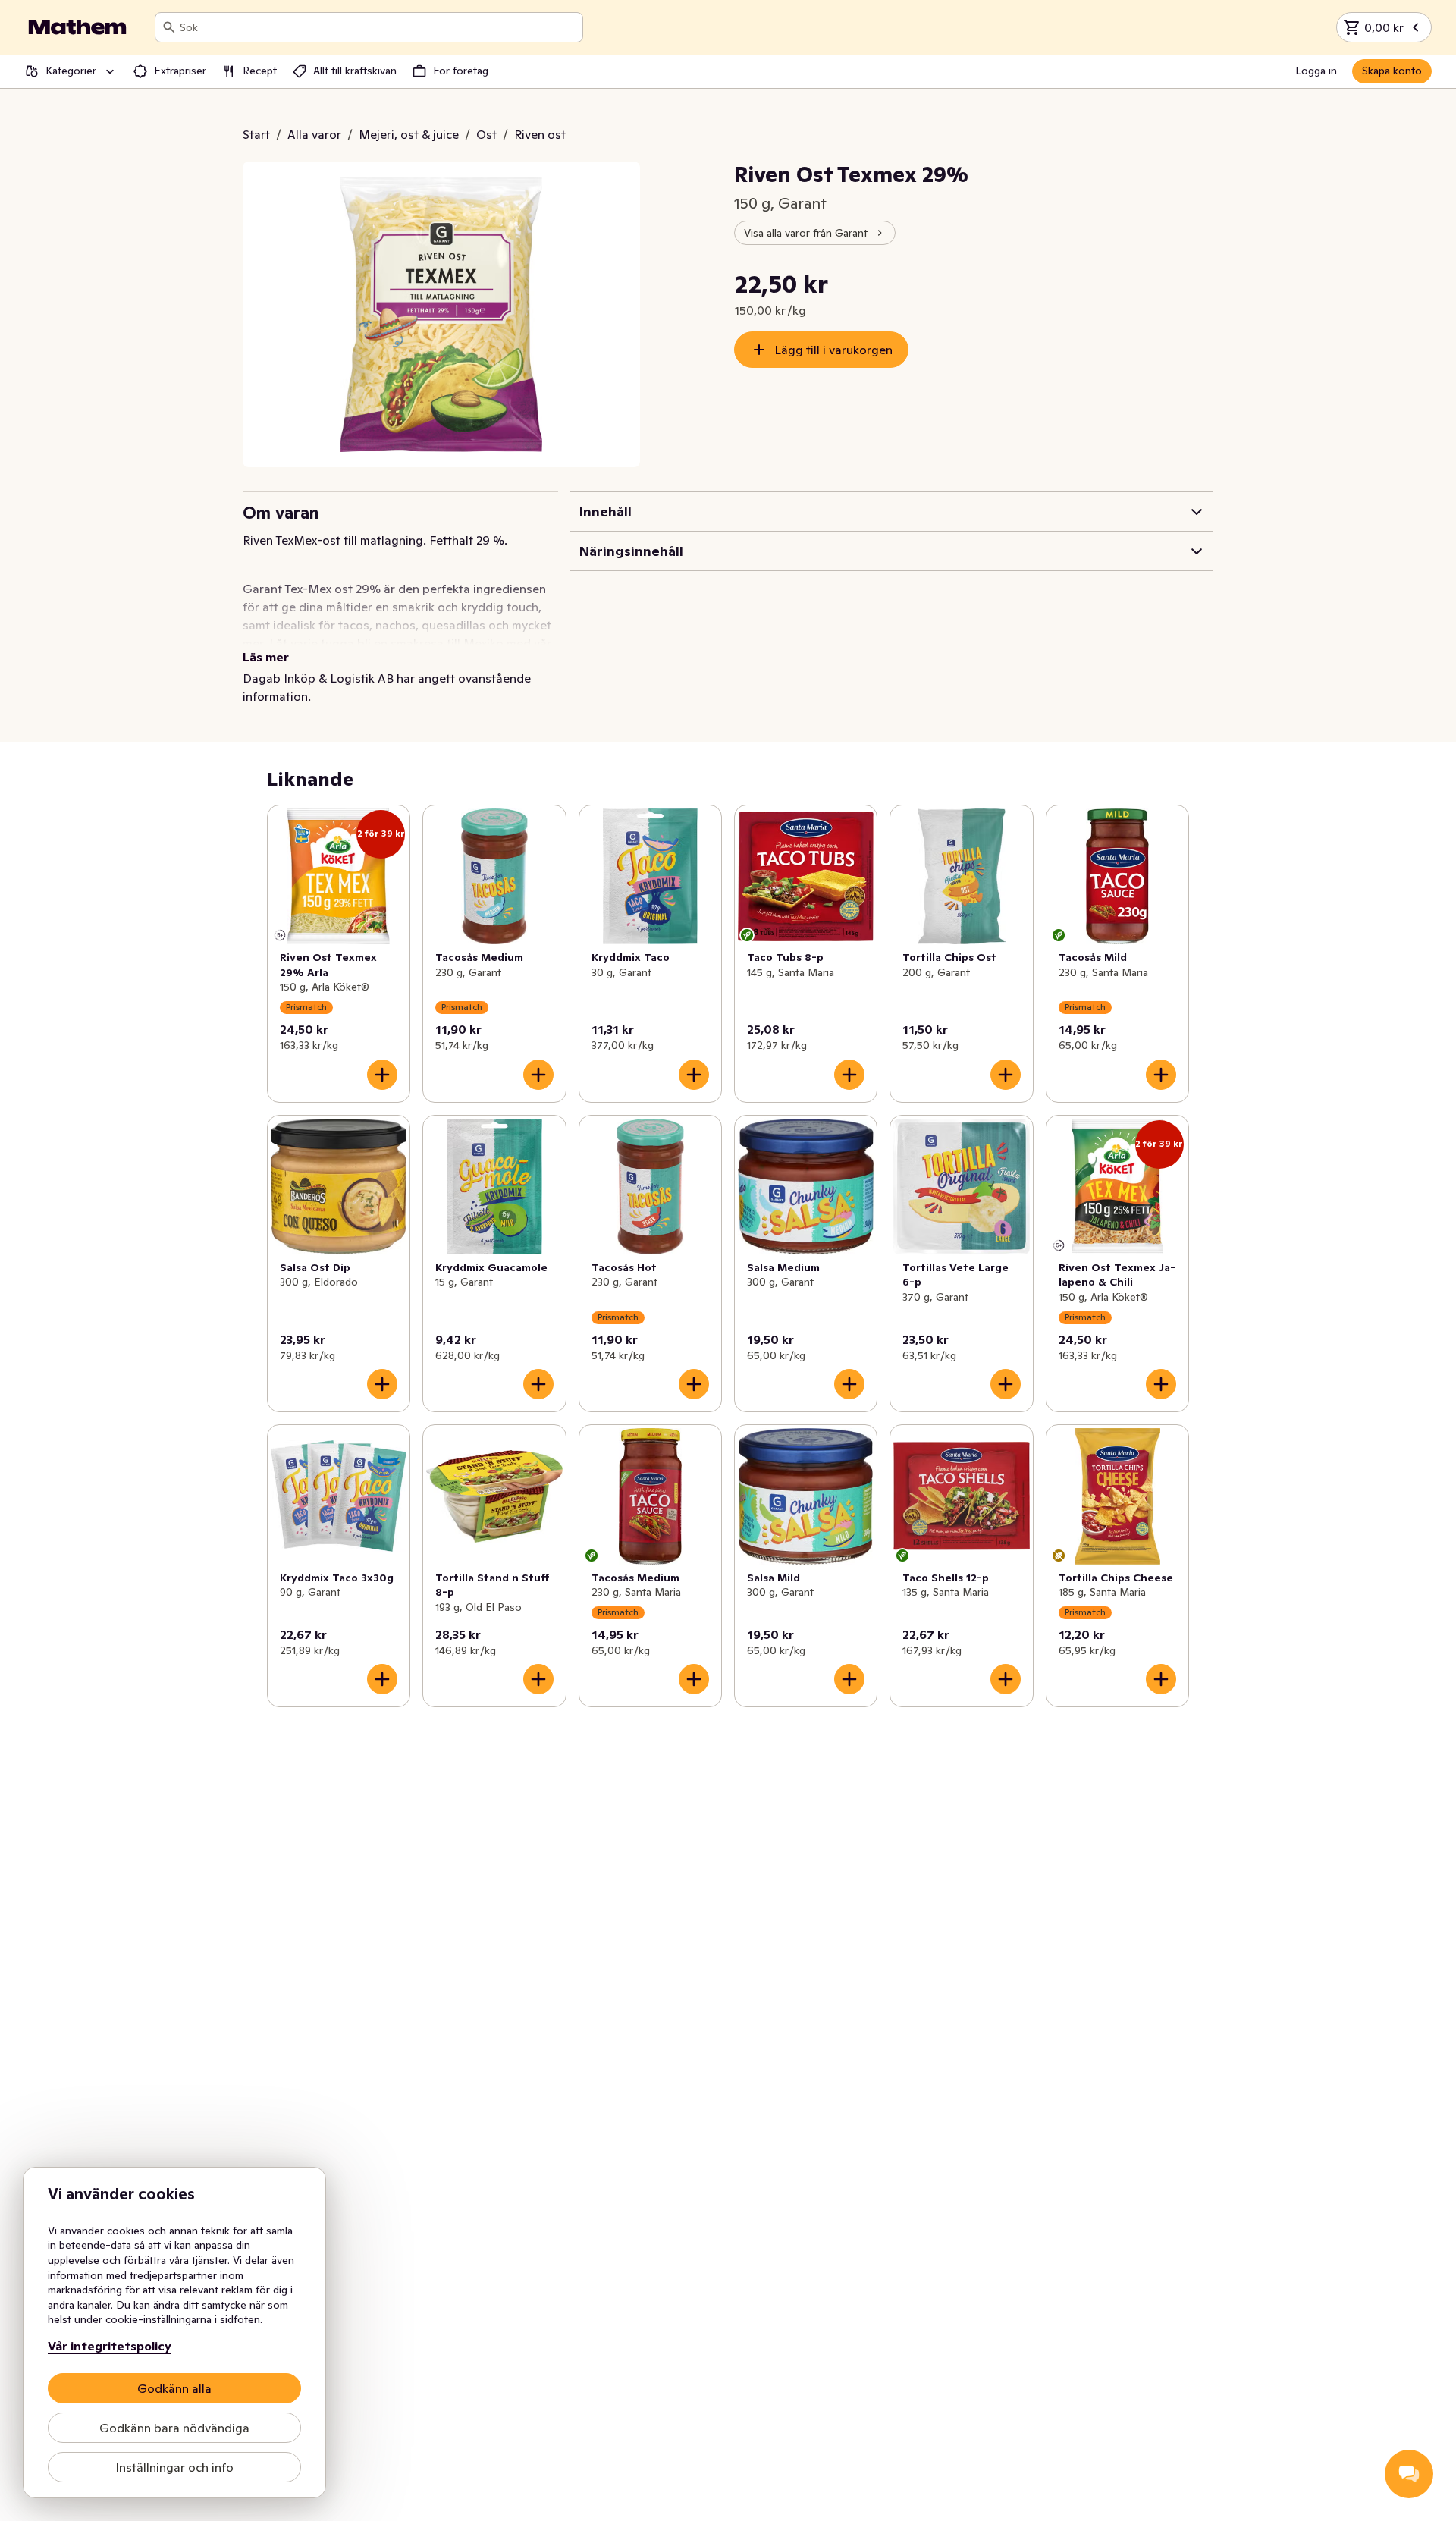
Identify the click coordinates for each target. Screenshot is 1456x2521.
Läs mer (266, 657)
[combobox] (378, 27)
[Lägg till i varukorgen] (382, 1075)
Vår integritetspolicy (110, 2346)
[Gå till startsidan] (77, 27)
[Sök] (169, 27)
